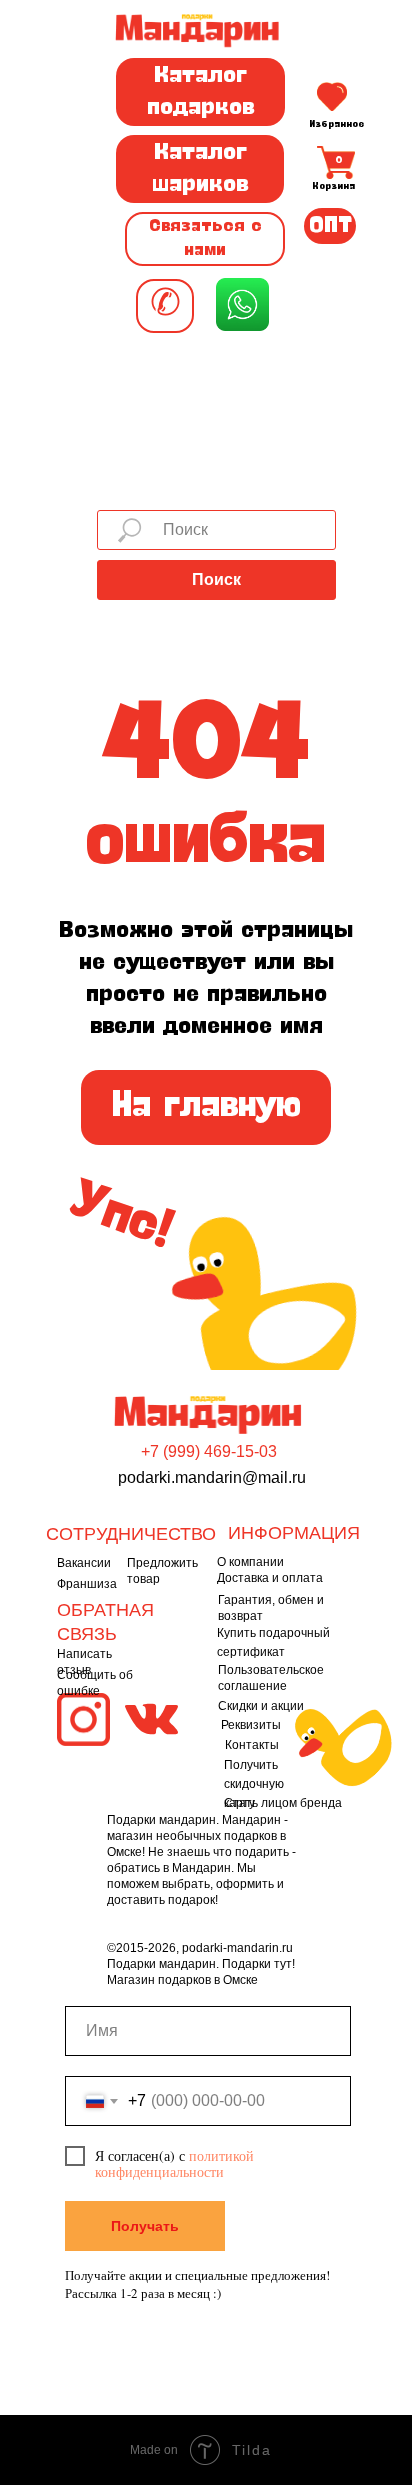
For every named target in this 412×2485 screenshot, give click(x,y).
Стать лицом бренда (283, 1803)
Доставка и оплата (270, 1578)
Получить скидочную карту (254, 1784)
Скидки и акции (261, 1706)
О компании (250, 1562)
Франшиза (87, 1584)
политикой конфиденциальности (174, 2164)
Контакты (252, 1745)
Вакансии (84, 1563)
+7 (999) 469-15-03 (209, 1451)
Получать (145, 2226)
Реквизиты (251, 1725)
